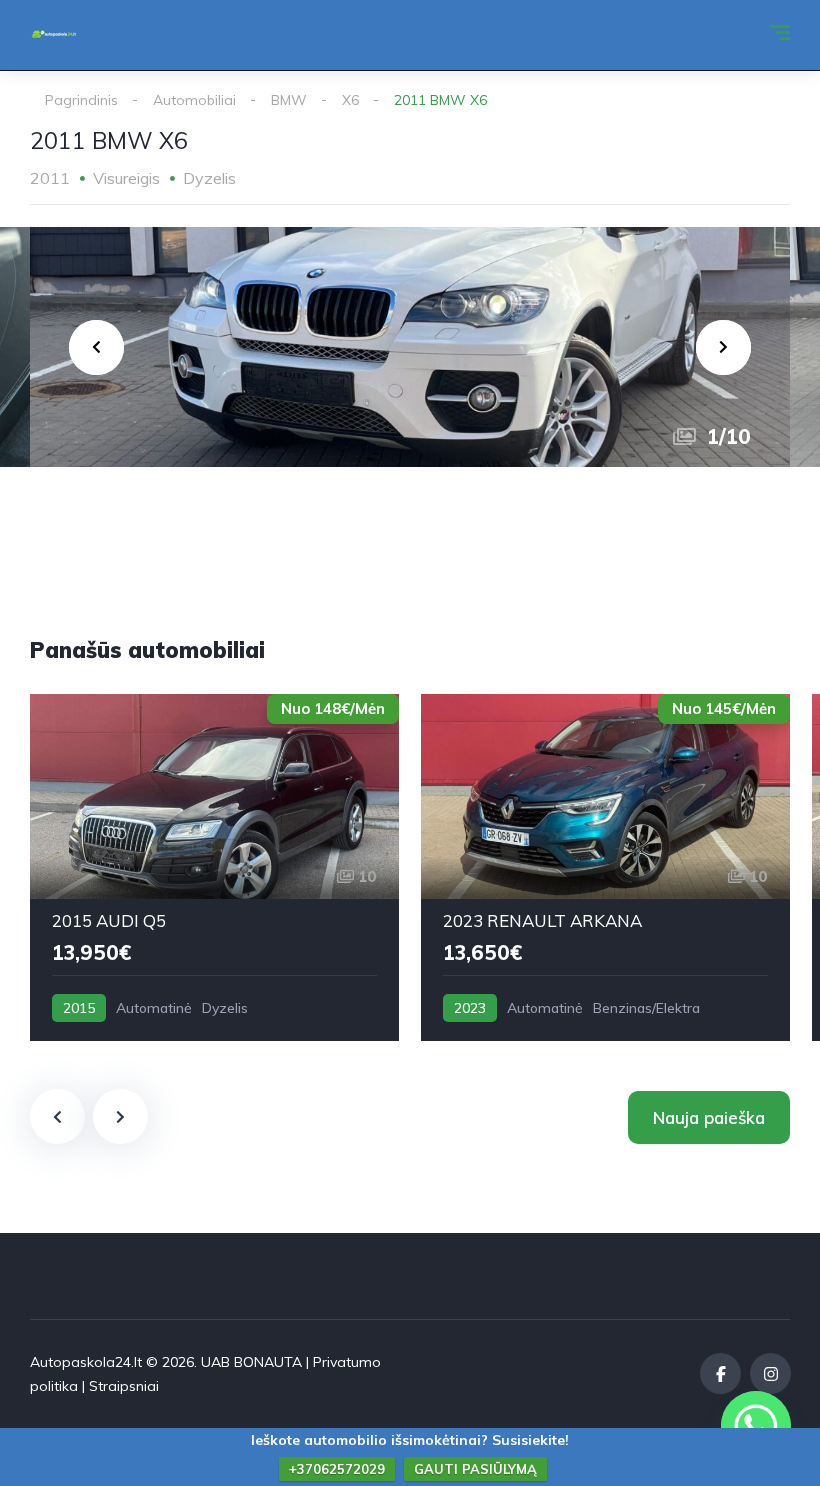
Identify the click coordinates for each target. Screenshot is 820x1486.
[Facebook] (720, 1373)
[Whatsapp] (756, 1426)
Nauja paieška (709, 1117)
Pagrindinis (81, 100)
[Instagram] (770, 1373)
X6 (350, 100)
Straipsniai (124, 1386)
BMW (289, 100)
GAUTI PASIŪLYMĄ (475, 1469)
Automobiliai (194, 100)
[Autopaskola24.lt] (54, 35)
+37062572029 (337, 1469)
